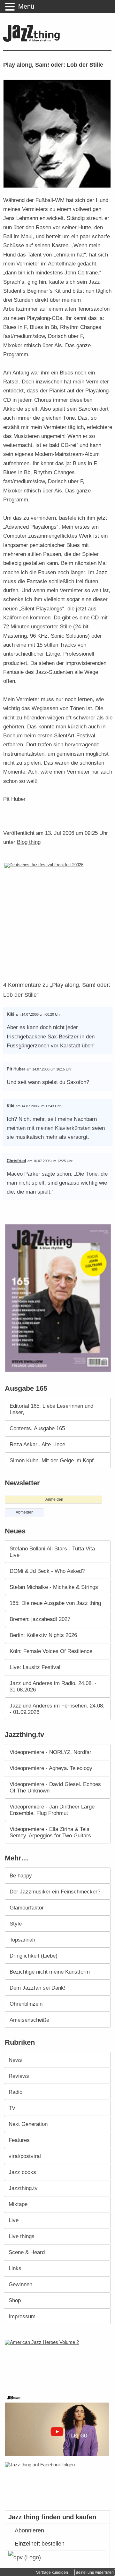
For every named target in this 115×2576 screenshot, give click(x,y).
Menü (26, 6)
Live (14, 2220)
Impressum (22, 2316)
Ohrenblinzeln (26, 2004)
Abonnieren (29, 2530)
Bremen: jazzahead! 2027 (40, 1619)
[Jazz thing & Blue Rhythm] (33, 41)
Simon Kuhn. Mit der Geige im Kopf (52, 1460)
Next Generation (28, 2124)
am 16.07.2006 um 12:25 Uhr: (50, 1161)
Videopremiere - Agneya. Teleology (51, 1768)
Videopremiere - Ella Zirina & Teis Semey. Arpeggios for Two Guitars (50, 1832)
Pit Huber (16, 1069)
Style (16, 1924)
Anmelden (54, 1499)
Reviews (19, 2076)
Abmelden (25, 1512)
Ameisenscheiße (29, 2020)
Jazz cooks (22, 2172)
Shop (15, 2300)
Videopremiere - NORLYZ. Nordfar (50, 1752)
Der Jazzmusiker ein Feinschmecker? (55, 1892)
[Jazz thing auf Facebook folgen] (58, 2483)
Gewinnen (20, 2284)
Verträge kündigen (52, 2572)
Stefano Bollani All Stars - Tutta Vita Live (52, 1552)
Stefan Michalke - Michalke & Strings (54, 1587)
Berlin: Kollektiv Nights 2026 (43, 1635)
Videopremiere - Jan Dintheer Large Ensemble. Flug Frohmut (52, 1810)
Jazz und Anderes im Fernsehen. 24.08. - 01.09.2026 (57, 1709)
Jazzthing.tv (23, 2188)
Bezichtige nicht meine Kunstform (50, 1972)
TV (12, 2108)
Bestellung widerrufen (95, 2572)
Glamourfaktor (27, 1908)
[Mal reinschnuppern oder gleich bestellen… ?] (59, 2363)
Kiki (11, 1014)
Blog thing (29, 842)
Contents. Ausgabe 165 (37, 1428)
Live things (22, 2236)
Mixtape (18, 2204)
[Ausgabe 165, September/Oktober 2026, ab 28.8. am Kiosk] (59, 1298)
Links (15, 2268)
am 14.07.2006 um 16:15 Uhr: (50, 1069)
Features (19, 2140)
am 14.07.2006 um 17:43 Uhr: (39, 1106)
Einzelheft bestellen (40, 2544)
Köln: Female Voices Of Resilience (51, 1651)
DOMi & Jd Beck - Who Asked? (47, 1571)
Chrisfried (16, 1161)
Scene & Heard (27, 2252)
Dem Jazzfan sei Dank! (38, 1988)
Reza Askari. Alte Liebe (37, 1444)
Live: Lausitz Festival (35, 1667)
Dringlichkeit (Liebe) (34, 1956)
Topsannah (22, 1940)
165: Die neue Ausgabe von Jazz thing (55, 1603)
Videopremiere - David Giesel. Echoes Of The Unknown (55, 1787)
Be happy (21, 1875)
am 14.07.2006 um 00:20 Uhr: (39, 1014)
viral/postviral (25, 2156)
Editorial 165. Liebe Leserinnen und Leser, (51, 1409)
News (15, 2060)
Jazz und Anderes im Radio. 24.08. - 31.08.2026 (53, 1686)
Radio (15, 2092)
